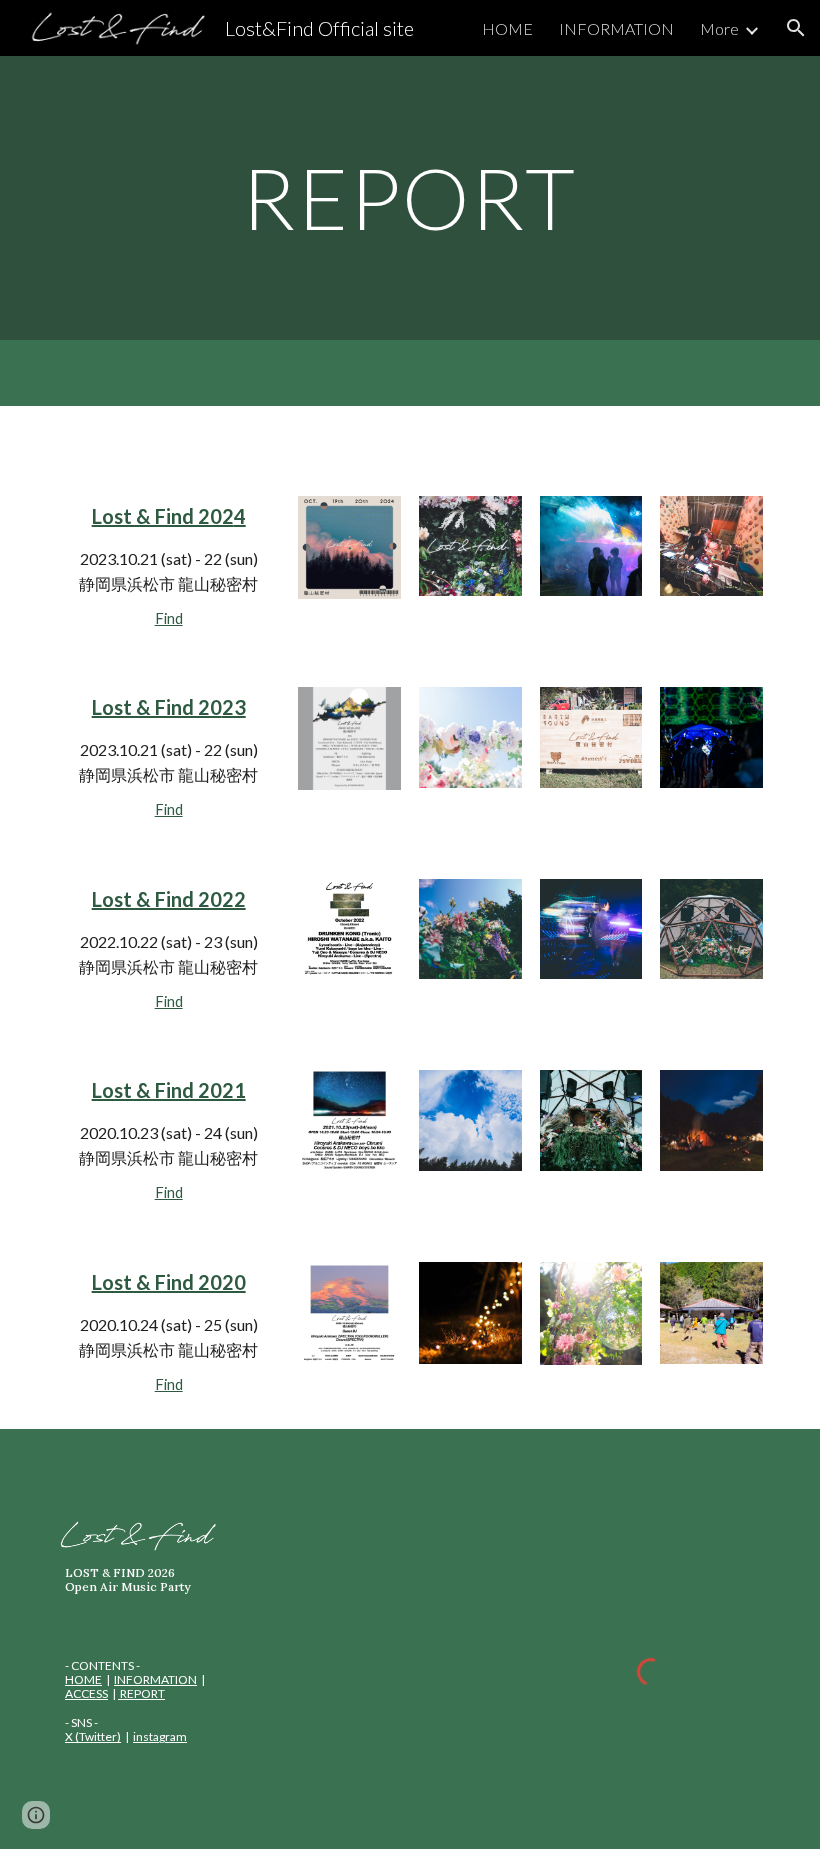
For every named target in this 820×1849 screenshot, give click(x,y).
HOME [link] (507, 28)
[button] (796, 28)
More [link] (719, 28)
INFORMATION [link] (616, 28)
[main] (410, 197)
